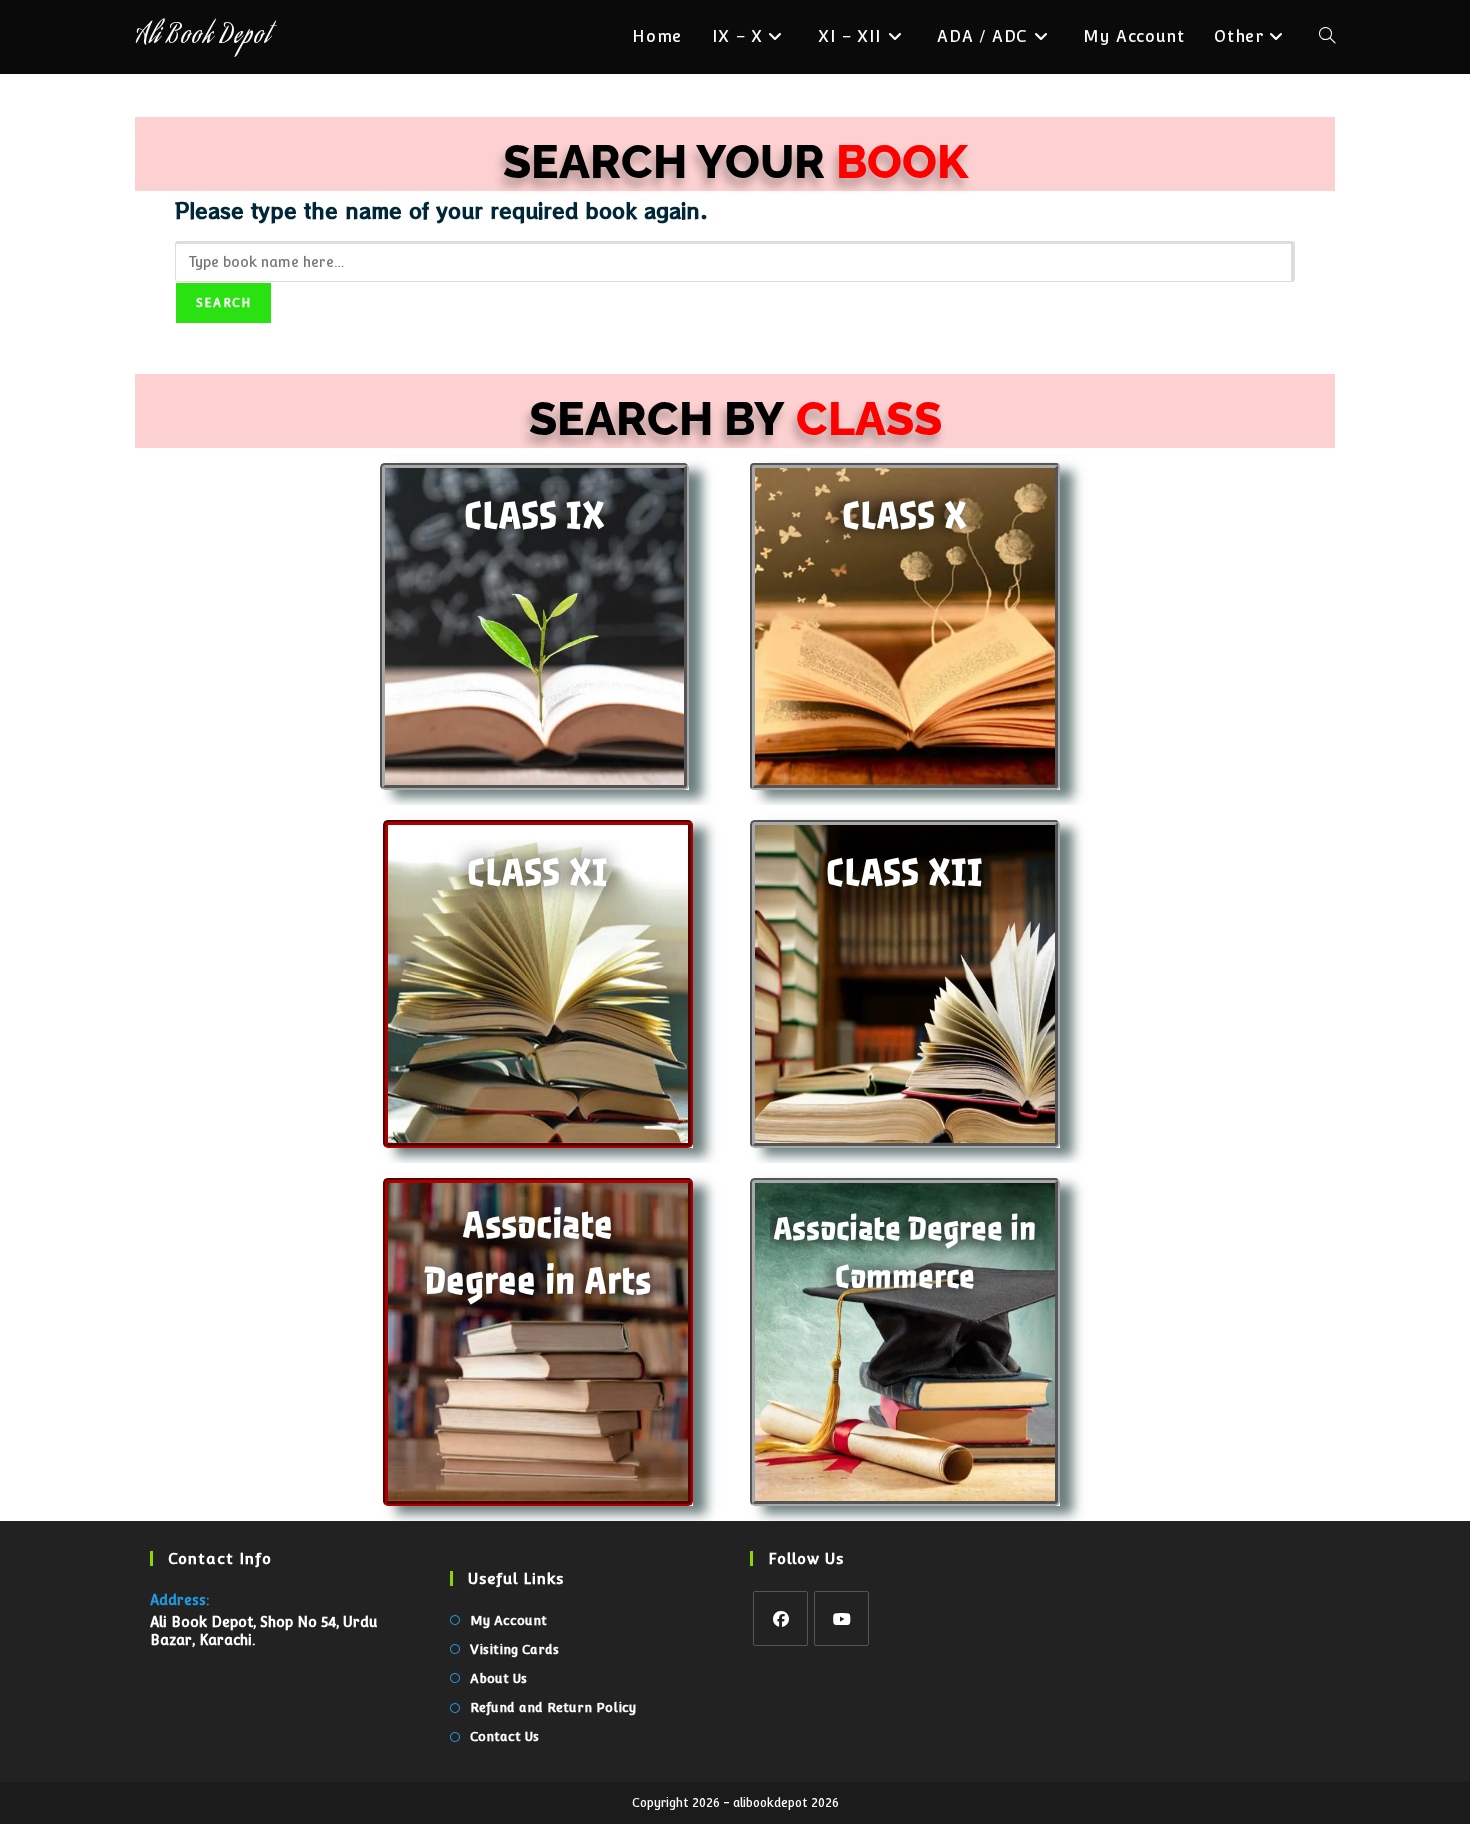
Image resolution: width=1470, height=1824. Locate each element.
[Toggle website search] (1327, 37)
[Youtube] (841, 1618)
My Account (508, 1620)
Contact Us (504, 1736)
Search (223, 303)
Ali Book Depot (202, 37)
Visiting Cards (514, 1649)
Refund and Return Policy (553, 1707)
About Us (498, 1678)
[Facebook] (780, 1618)
